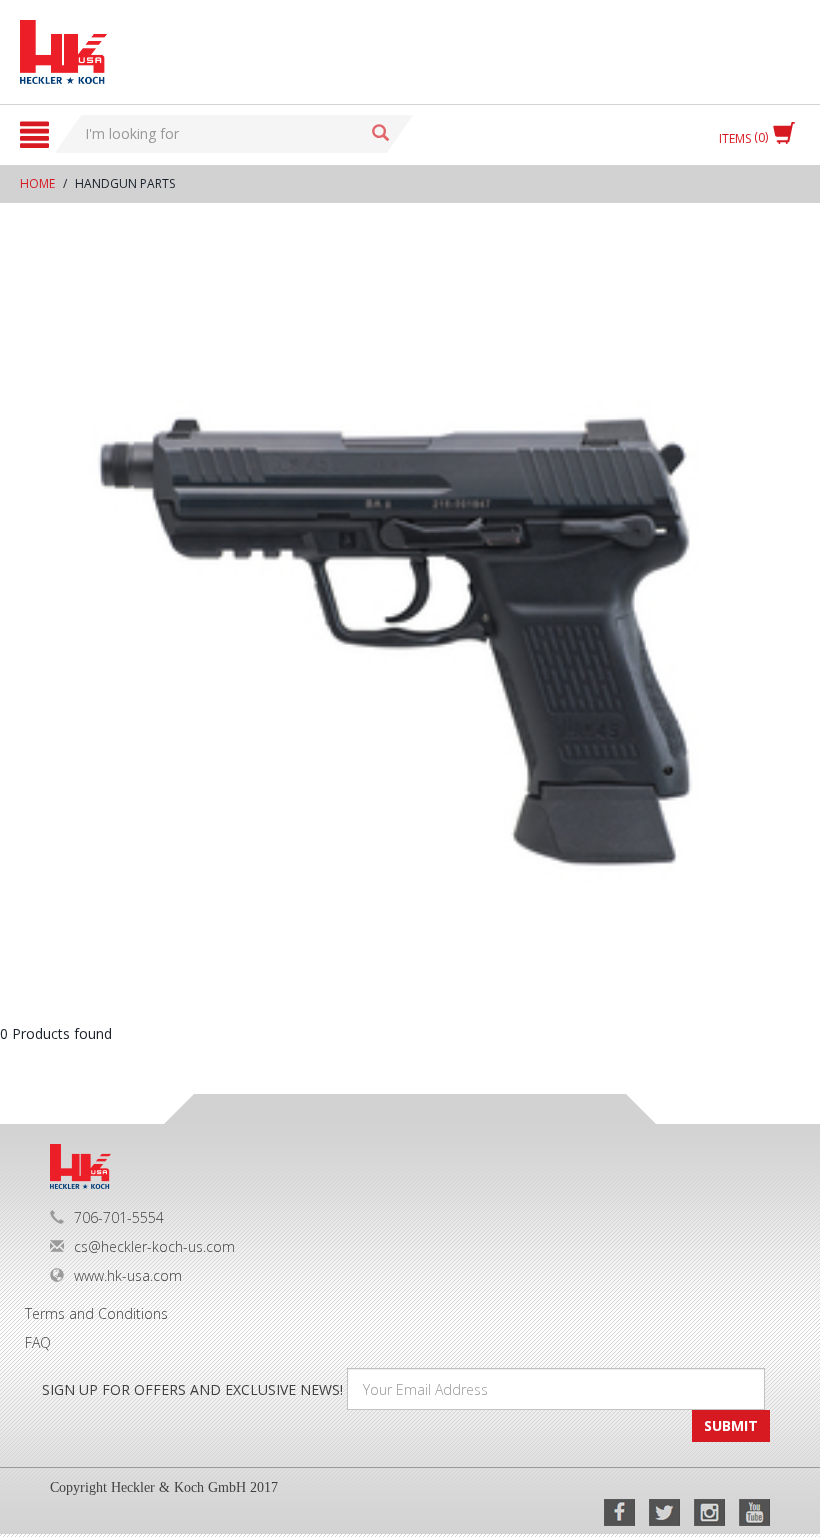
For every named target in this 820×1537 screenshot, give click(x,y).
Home (37, 183)
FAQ (38, 1342)
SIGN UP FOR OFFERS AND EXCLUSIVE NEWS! (192, 1389)
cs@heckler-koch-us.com (154, 1246)
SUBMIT (731, 1425)
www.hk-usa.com (128, 1275)
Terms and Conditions (96, 1313)
